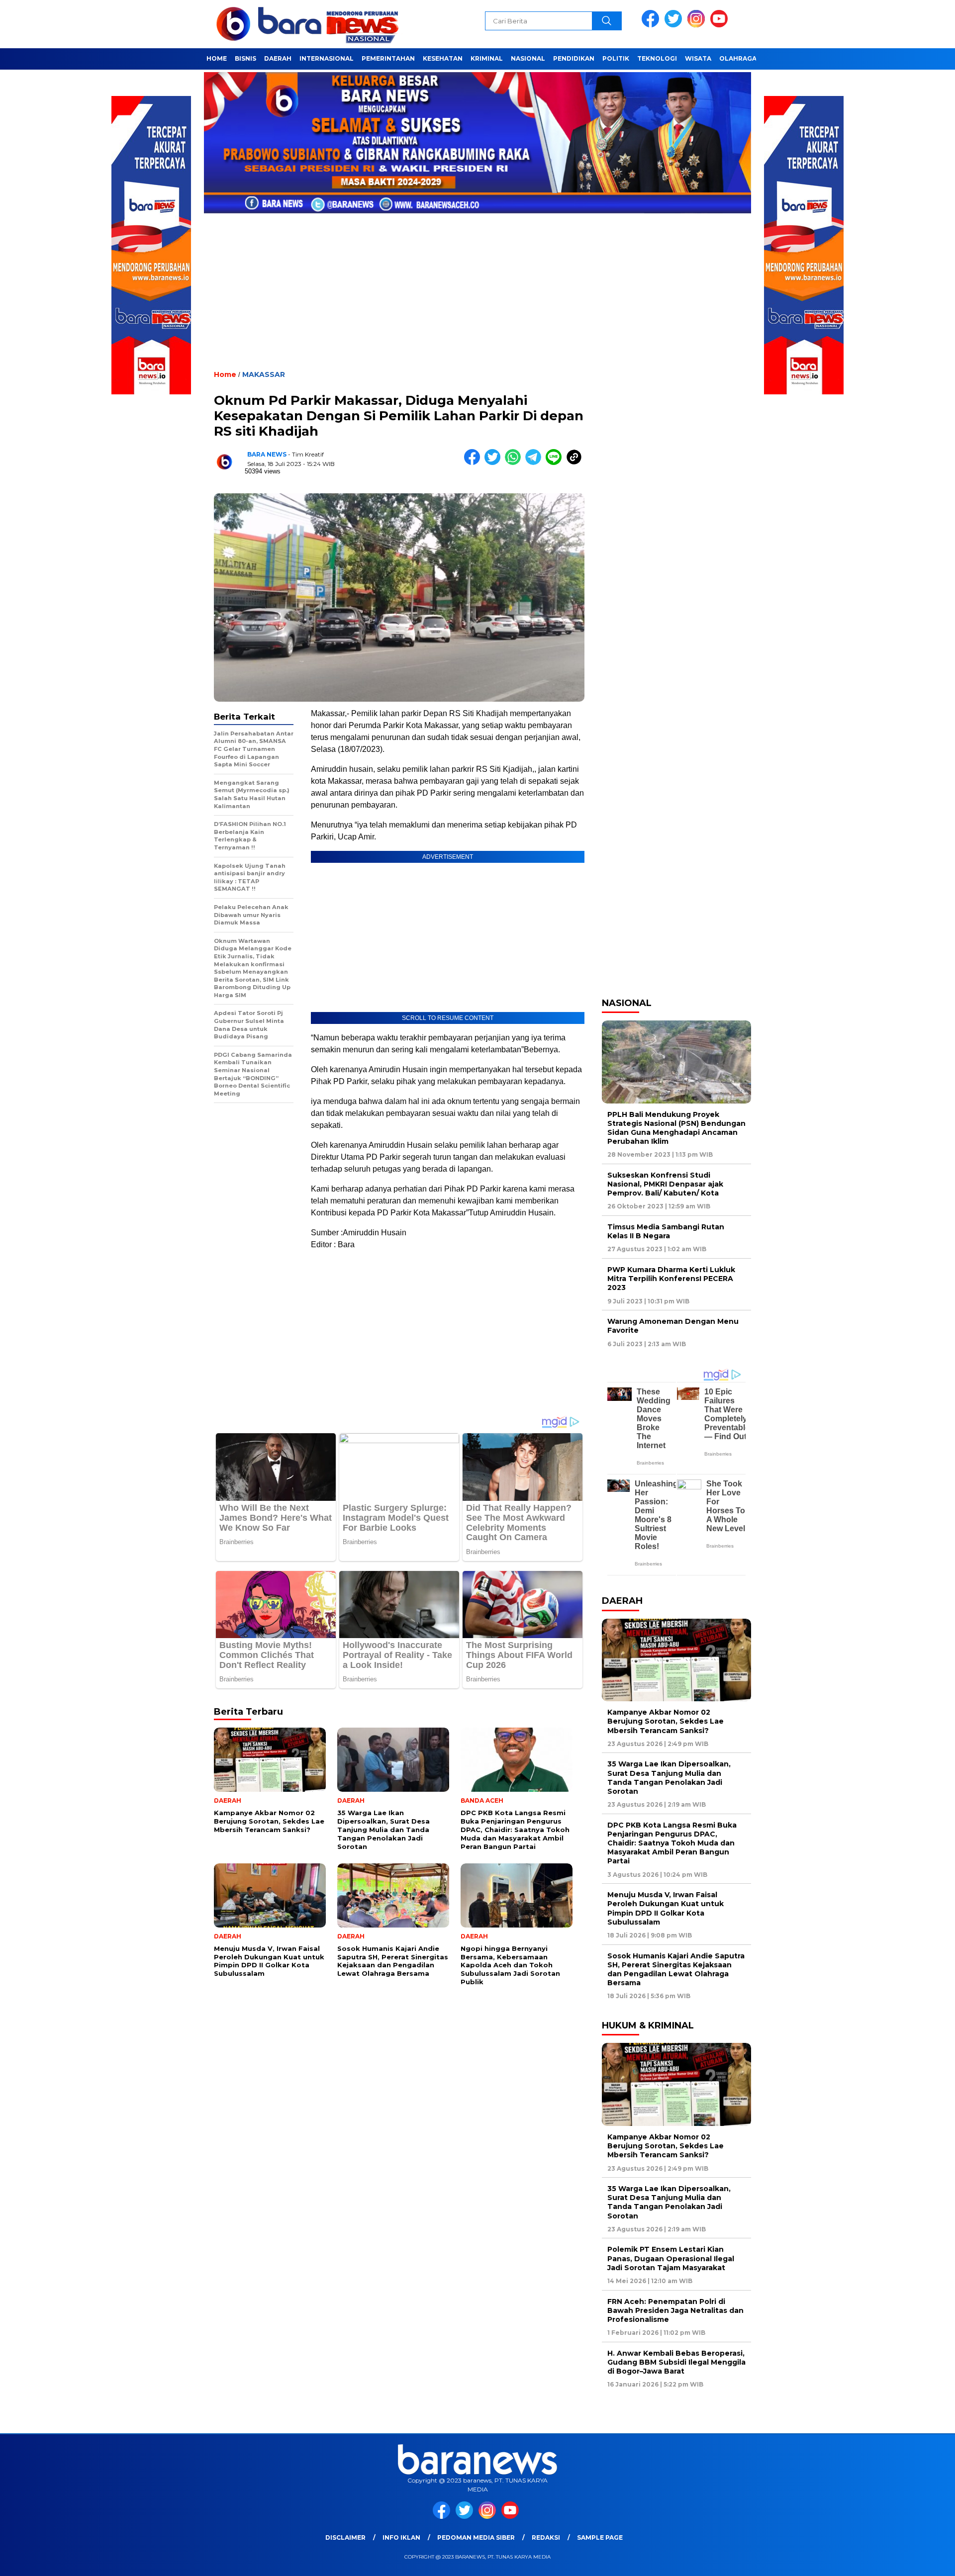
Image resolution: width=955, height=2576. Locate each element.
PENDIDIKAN (574, 58)
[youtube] (721, 25)
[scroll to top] (918, 2561)
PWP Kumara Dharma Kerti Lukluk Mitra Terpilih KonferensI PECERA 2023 (671, 1279)
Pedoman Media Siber (476, 2537)
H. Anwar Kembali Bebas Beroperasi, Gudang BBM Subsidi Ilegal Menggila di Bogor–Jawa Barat (676, 2362)
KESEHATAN (443, 58)
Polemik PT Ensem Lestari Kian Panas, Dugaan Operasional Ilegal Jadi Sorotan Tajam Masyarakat (671, 2258)
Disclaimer (345, 2537)
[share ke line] (556, 463)
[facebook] (652, 25)
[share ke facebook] (474, 463)
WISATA (698, 58)
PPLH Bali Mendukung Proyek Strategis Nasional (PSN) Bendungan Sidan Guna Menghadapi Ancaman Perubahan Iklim (676, 1128)
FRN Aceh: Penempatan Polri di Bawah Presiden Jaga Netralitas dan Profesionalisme (675, 2310)
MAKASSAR (264, 374)
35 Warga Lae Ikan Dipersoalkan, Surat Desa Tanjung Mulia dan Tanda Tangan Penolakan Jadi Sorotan (669, 1778)
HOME (217, 58)
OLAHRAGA (738, 58)
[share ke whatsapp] (515, 463)
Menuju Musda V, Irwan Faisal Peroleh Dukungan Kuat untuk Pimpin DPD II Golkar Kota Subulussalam (666, 1908)
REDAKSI (546, 2537)
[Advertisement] (477, 284)
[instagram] (698, 25)
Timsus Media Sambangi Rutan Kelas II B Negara (666, 1231)
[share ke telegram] (535, 463)
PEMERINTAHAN (388, 58)
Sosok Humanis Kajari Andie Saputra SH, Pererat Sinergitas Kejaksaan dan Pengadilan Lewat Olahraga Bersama (676, 1970)
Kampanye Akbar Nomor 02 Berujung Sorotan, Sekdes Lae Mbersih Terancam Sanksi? (666, 1721)
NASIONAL (528, 58)
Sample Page (600, 2537)
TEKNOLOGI (657, 58)
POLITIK (616, 58)
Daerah (278, 58)
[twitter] (675, 25)
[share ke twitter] (495, 463)
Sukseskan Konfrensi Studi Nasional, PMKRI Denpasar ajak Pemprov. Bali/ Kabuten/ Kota (665, 1184)
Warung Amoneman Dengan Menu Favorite (673, 1326)
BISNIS (245, 58)
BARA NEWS (267, 454)
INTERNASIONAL (327, 58)
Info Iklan (401, 2537)
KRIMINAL (487, 58)
